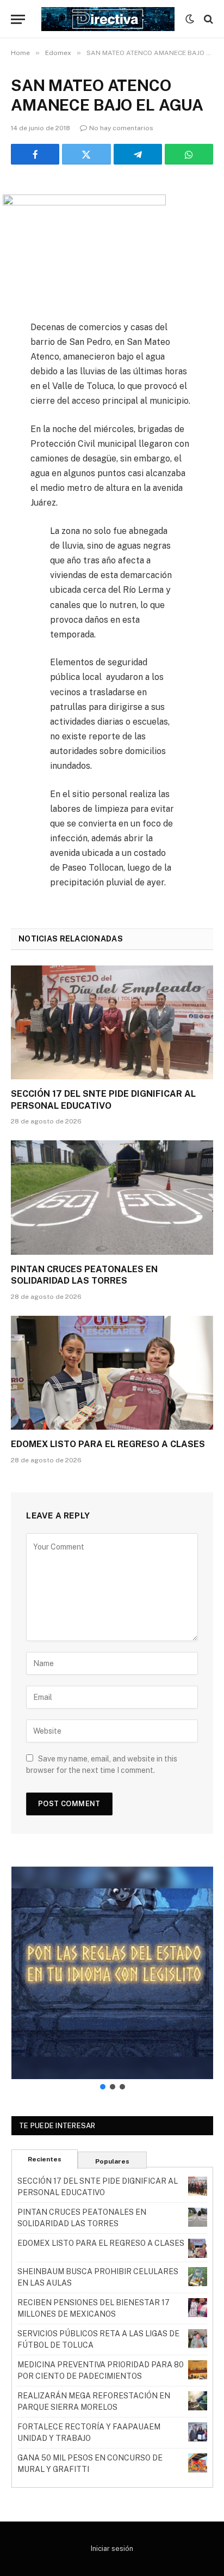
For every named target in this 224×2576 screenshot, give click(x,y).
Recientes (45, 2159)
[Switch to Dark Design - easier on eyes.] (190, 19)
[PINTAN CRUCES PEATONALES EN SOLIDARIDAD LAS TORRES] (112, 1197)
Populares (112, 2161)
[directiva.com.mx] (108, 19)
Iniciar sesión (112, 2548)
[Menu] (18, 19)
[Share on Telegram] (138, 154)
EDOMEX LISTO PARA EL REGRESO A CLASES (108, 1444)
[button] (112, 1973)
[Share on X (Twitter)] (86, 154)
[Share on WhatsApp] (189, 154)
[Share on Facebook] (35, 154)
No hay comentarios (121, 128)
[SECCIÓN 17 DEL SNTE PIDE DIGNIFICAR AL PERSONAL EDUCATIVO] (112, 1022)
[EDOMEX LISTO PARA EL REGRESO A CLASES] (112, 1373)
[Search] (207, 19)
